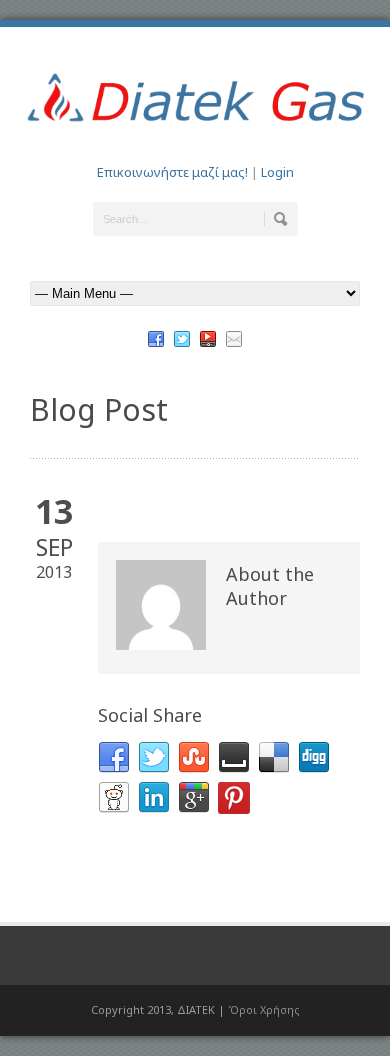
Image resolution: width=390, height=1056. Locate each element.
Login (277, 172)
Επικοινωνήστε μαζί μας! (172, 172)
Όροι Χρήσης (264, 1009)
